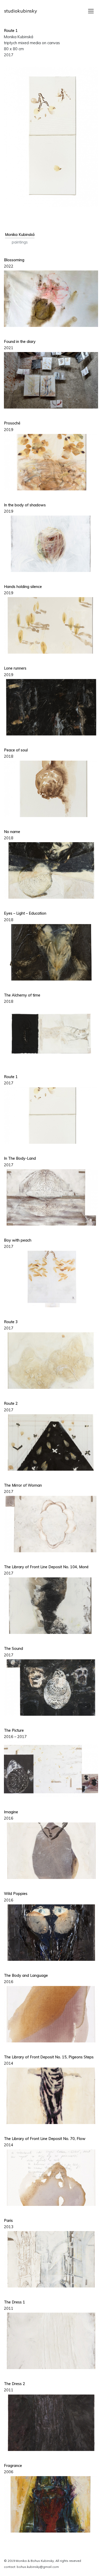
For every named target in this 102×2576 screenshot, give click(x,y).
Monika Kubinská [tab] (20, 235)
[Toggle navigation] (91, 11)
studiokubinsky (21, 11)
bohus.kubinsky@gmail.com (38, 2567)
